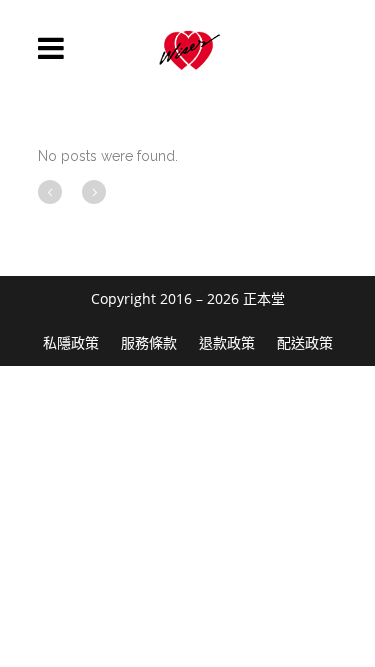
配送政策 (305, 343)
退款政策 (227, 343)
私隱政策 (71, 343)
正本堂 (264, 298)
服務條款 (149, 343)
